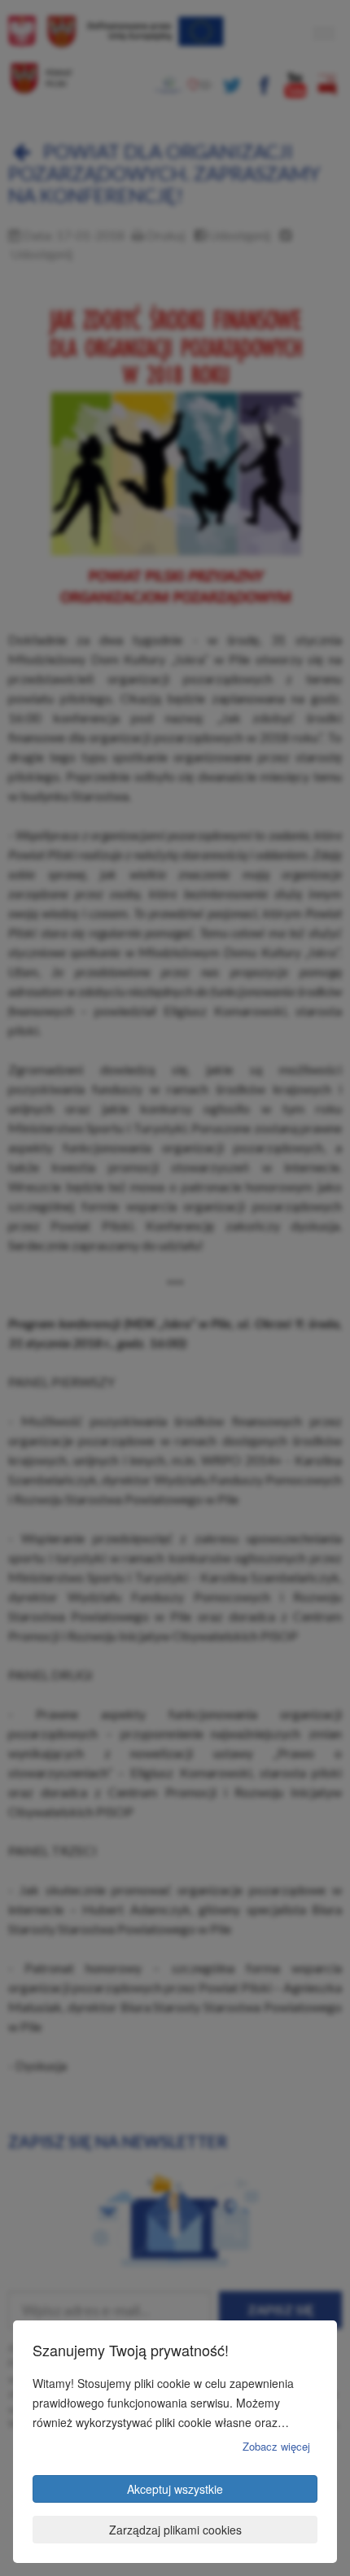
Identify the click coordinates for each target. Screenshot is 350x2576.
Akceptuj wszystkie (175, 2489)
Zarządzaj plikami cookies (175, 2530)
